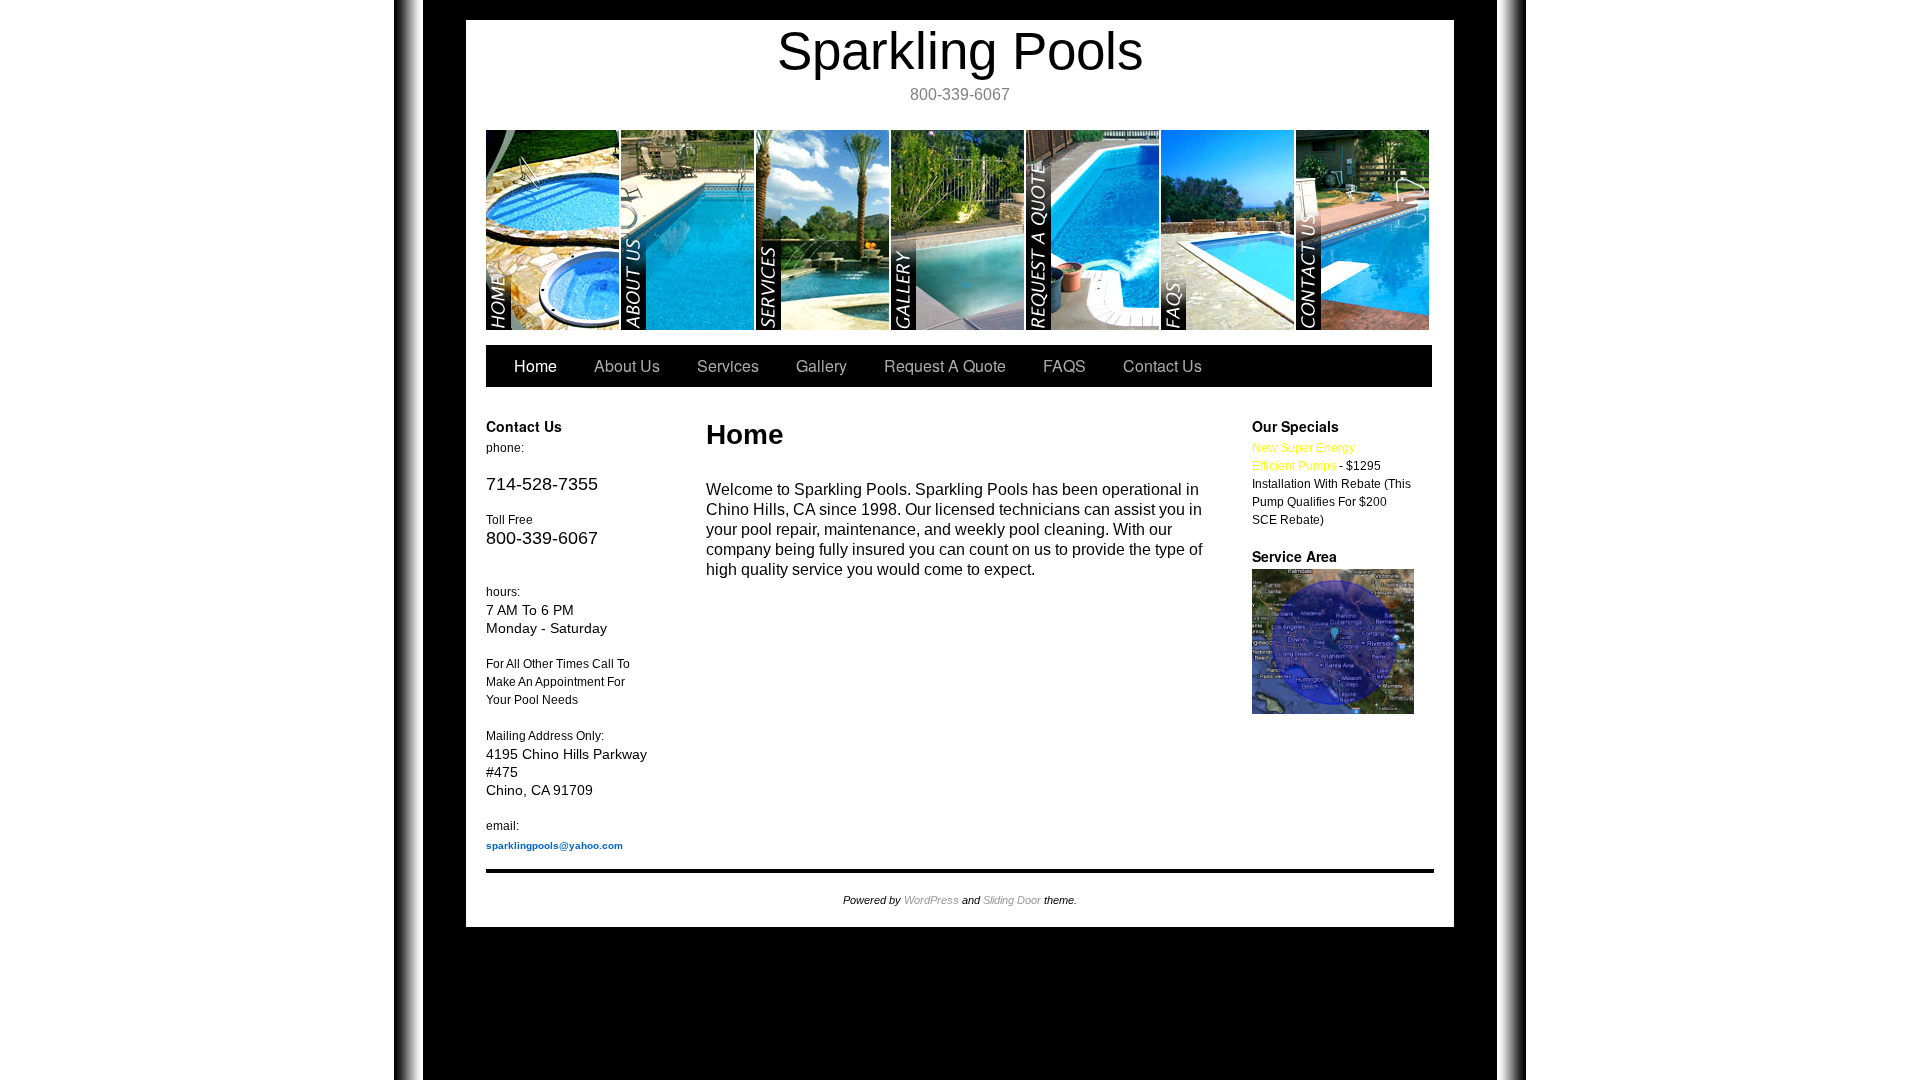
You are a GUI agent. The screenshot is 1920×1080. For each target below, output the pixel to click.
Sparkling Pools (960, 50)
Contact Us (1362, 230)
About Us (688, 230)
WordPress (931, 900)
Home (553, 230)
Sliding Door (1012, 900)
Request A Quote (1093, 230)
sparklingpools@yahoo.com (554, 845)
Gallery (958, 230)
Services (823, 230)
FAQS (1228, 230)
